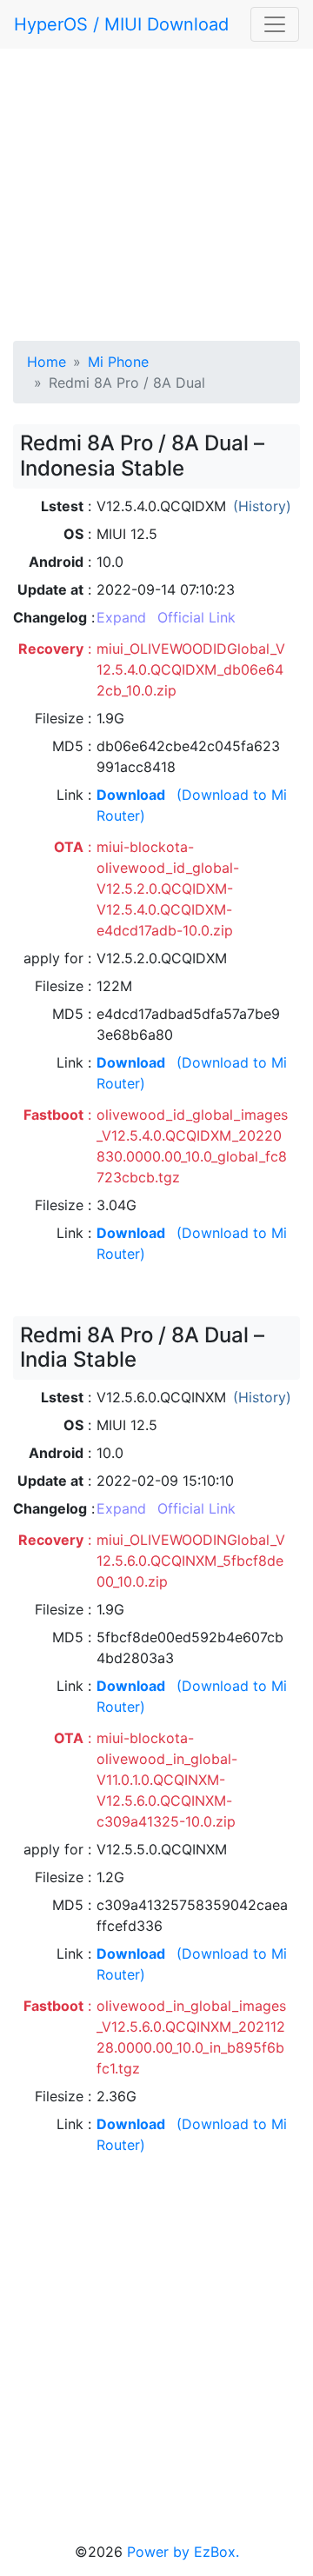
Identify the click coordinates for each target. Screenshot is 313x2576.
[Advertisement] (156, 191)
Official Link (196, 617)
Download (131, 795)
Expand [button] (121, 617)
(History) (262, 506)
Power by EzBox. (183, 2552)
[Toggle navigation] (275, 24)
